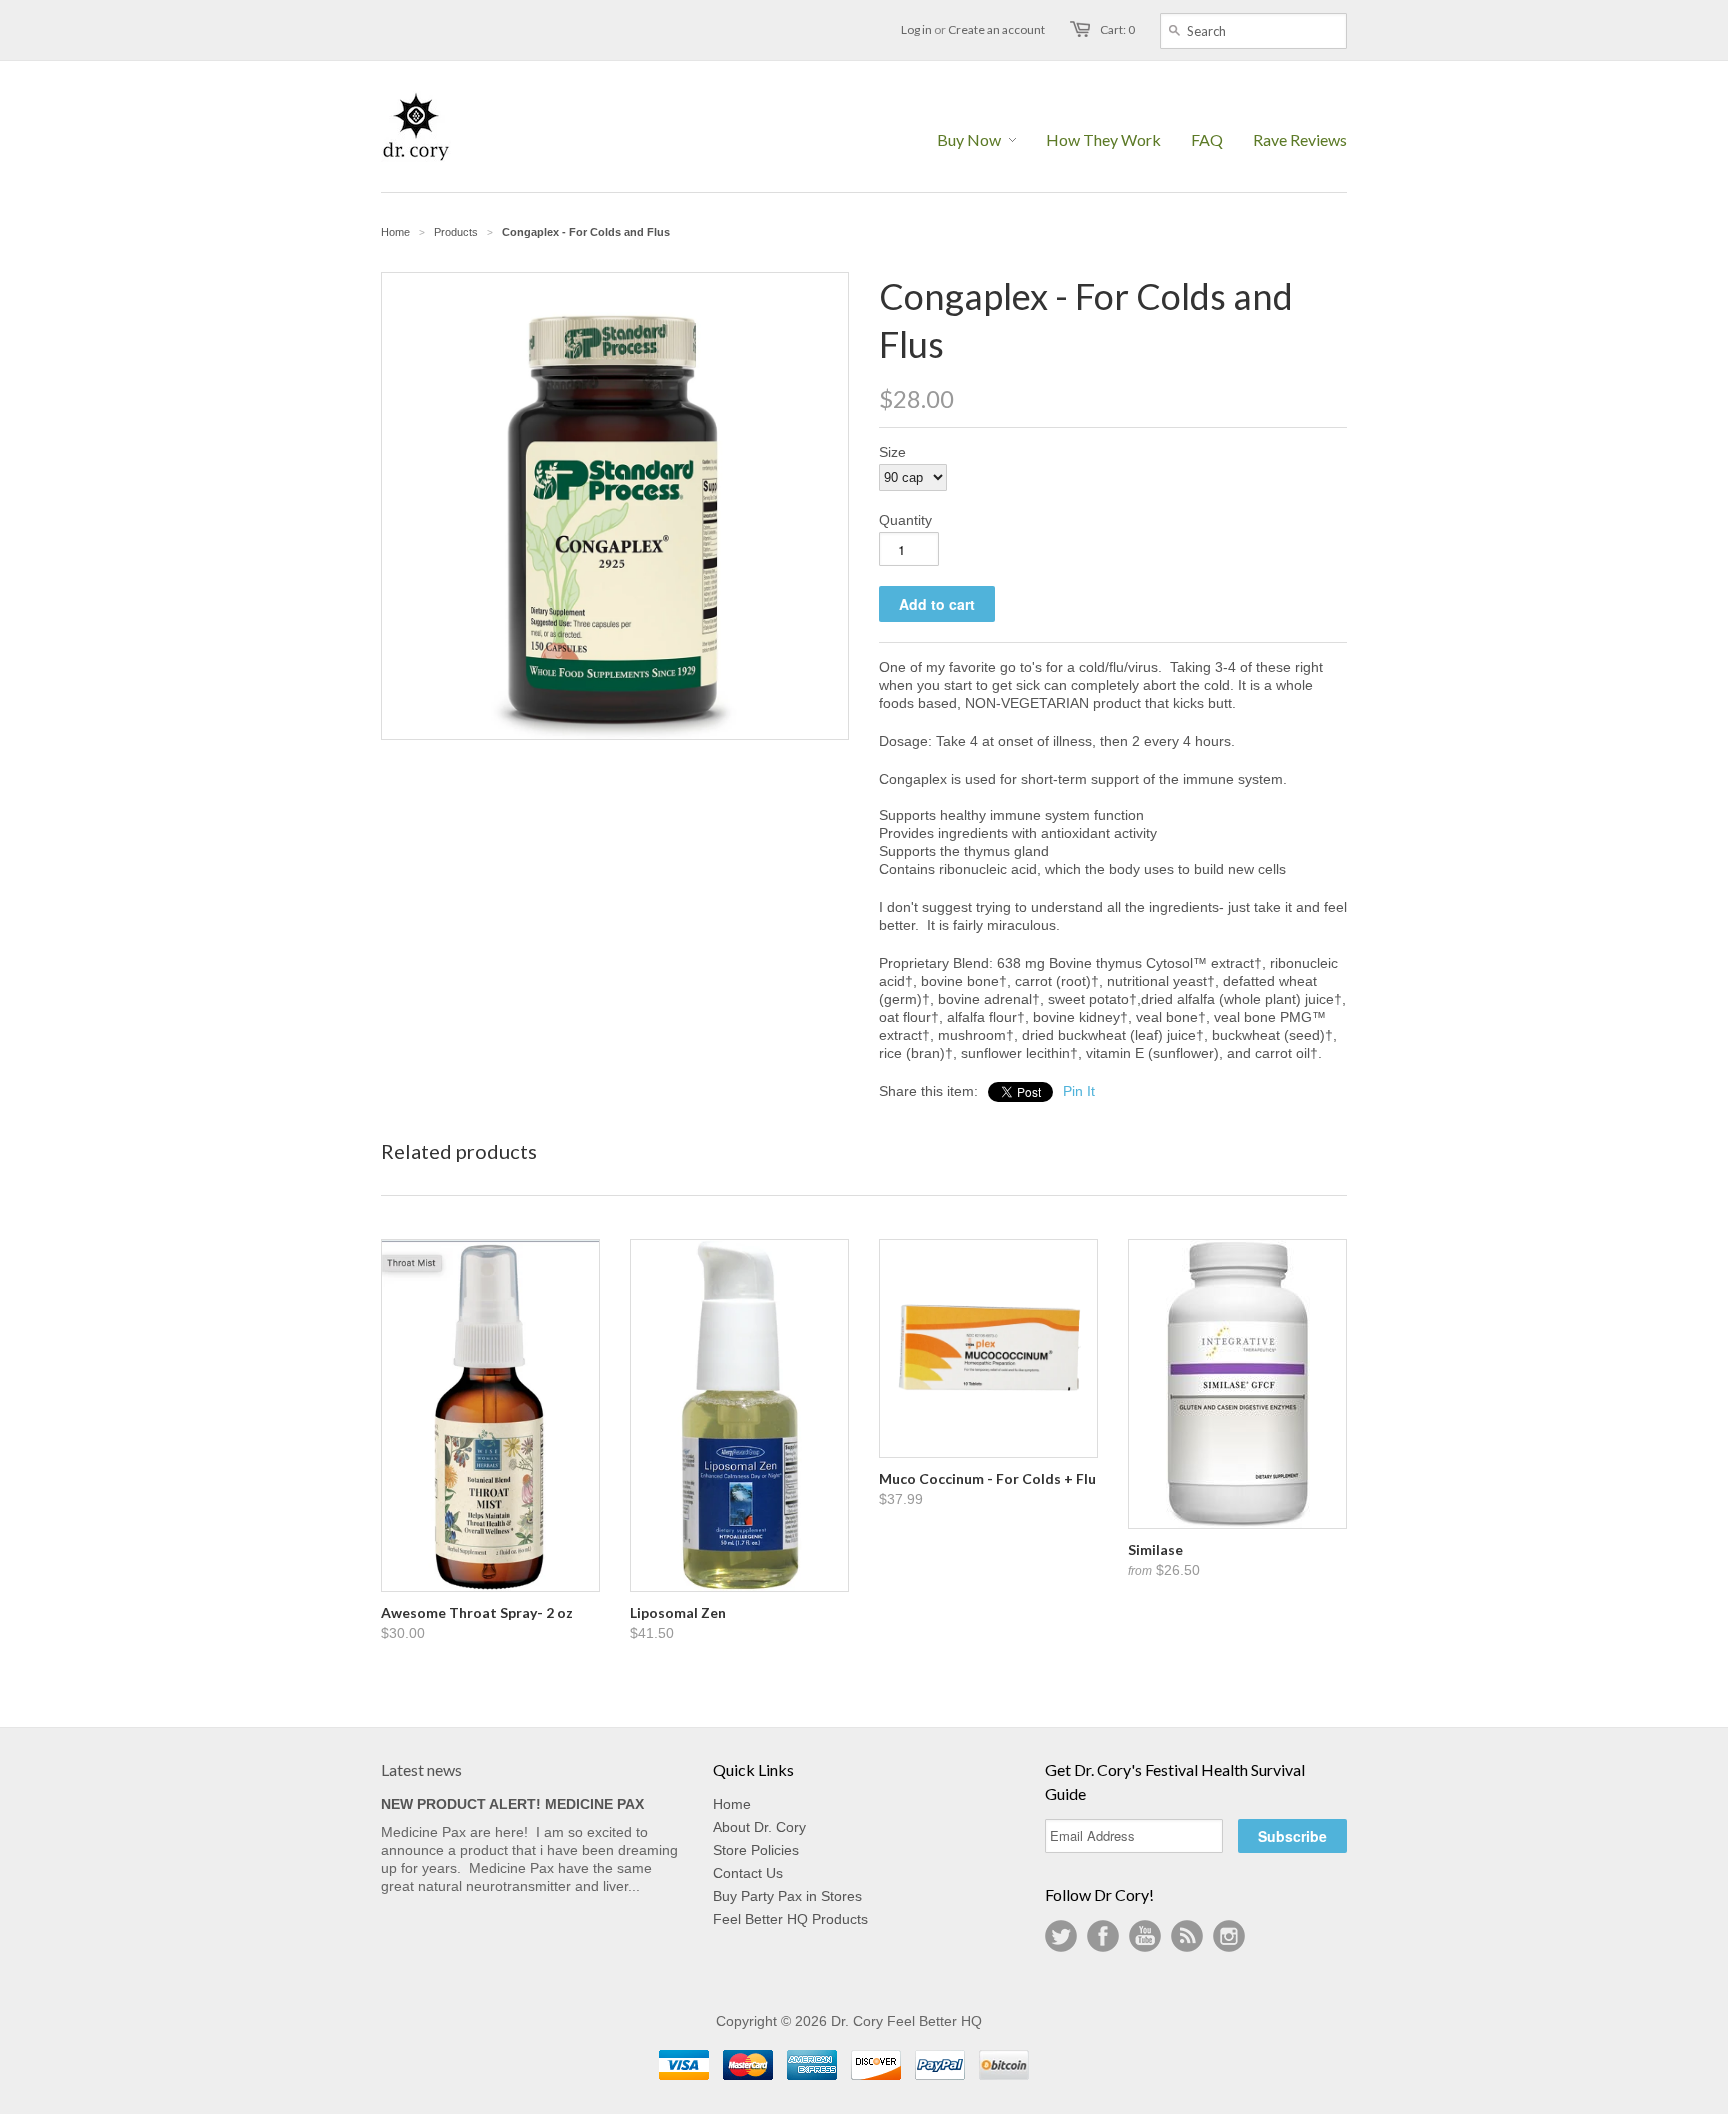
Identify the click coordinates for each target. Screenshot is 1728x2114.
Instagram (1229, 1936)
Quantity (905, 520)
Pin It (1079, 1091)
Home (732, 1804)
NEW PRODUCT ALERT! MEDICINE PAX (512, 1804)
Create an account (996, 29)
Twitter (1061, 1936)
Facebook (1103, 1936)
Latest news (421, 1769)
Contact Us (748, 1873)
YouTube (1145, 1936)
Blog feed (1187, 1936)
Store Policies (756, 1850)
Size (892, 452)
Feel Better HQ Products (790, 1919)
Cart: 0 (1117, 29)
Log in (916, 29)
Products (456, 232)
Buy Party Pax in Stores (787, 1896)
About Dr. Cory (759, 1827)
